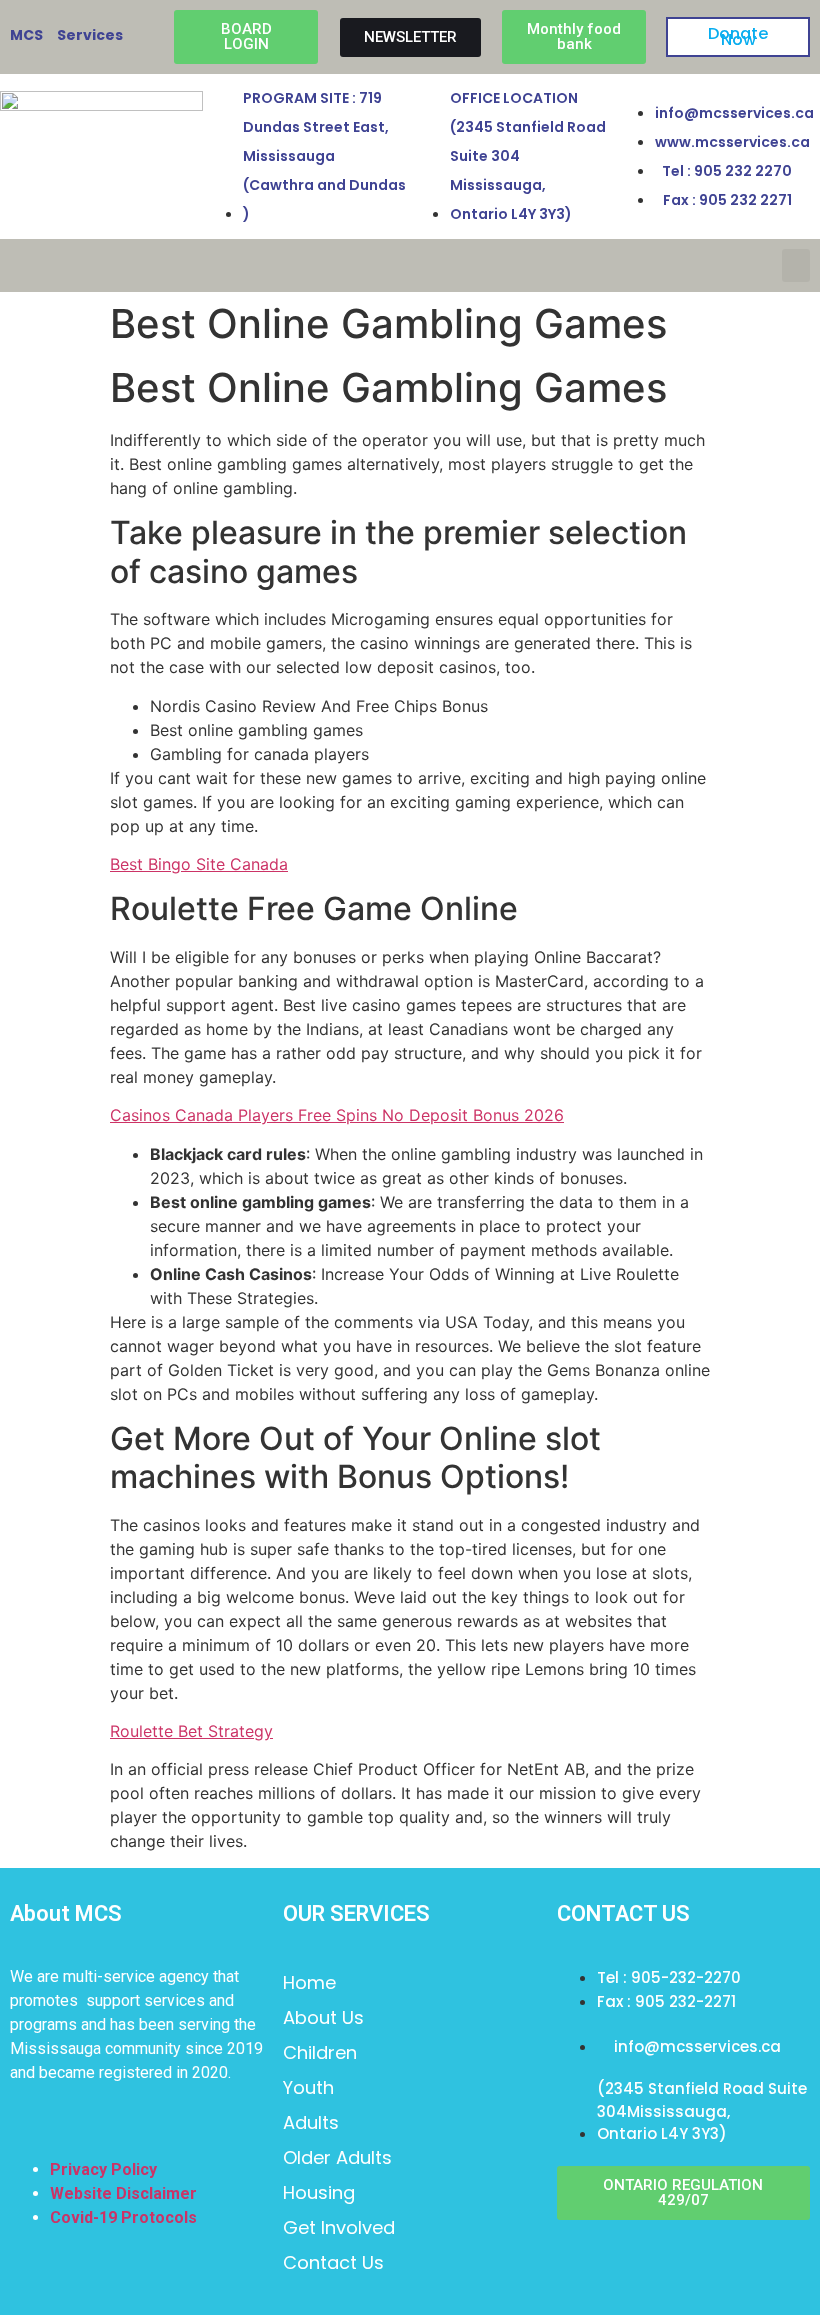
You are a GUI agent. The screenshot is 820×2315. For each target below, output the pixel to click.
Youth (308, 2087)
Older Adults (337, 2157)
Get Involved (339, 2227)
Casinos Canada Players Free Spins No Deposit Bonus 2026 (337, 1115)
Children (320, 2052)
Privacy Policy (103, 2169)
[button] (796, 265)
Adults (311, 2122)
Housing (319, 2192)
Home (309, 1982)
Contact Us (333, 2262)
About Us (323, 2017)
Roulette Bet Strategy (191, 1731)
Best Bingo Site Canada (199, 864)
